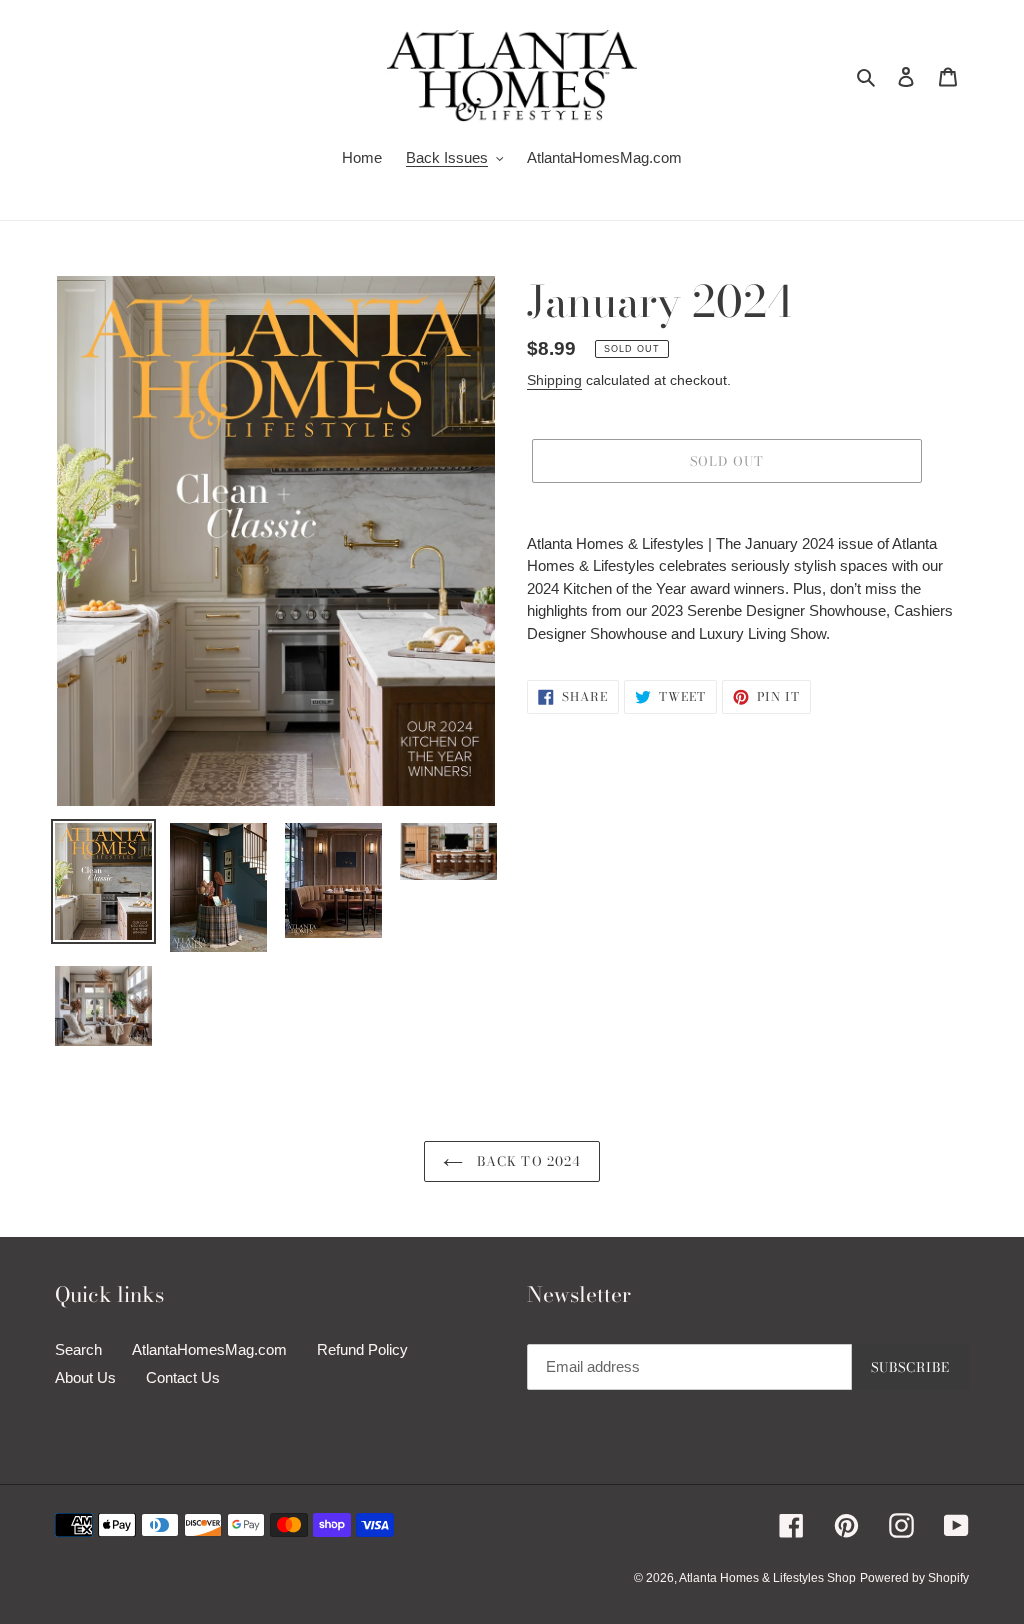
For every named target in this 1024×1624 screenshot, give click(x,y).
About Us (85, 1377)
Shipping (554, 380)
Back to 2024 (527, 1161)
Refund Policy (362, 1349)
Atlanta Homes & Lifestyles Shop (767, 1578)
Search (78, 1349)
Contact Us (183, 1377)
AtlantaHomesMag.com (209, 1349)
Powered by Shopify (914, 1578)
